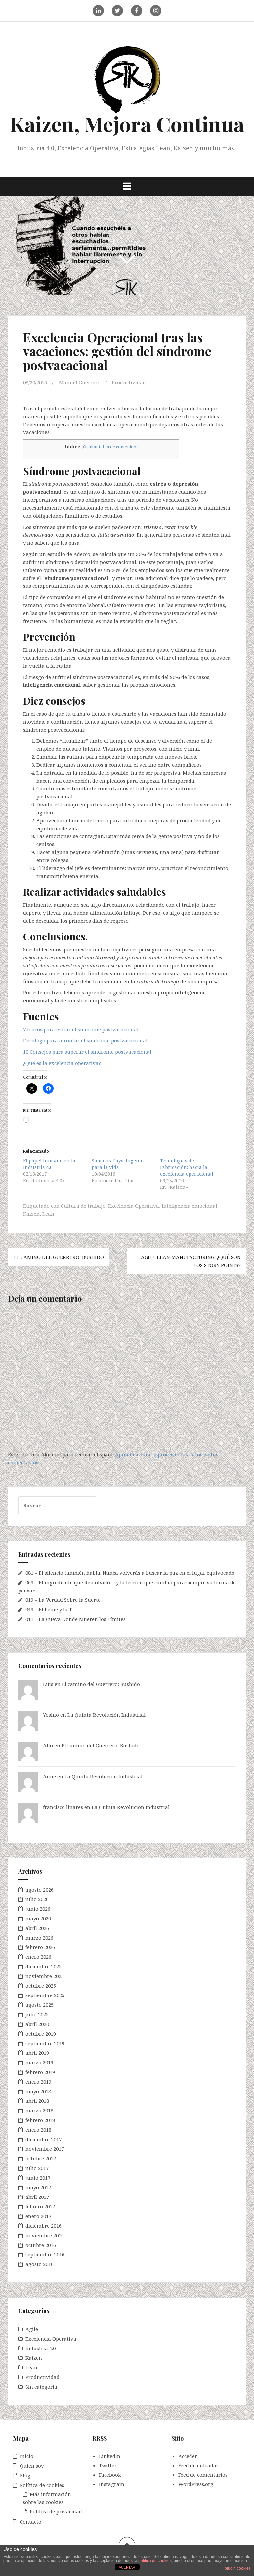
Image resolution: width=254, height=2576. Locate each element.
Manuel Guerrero (80, 382)
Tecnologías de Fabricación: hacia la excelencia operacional (187, 1167)
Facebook (110, 2475)
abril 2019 (37, 2053)
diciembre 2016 (43, 2226)
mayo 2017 (38, 2187)
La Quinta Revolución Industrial (106, 1715)
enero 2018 (38, 2130)
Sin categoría (41, 2387)
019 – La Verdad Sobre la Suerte (63, 1600)
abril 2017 (37, 2197)
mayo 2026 (38, 1918)
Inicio (27, 2456)
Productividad (129, 382)
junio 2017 (38, 2178)
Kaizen (31, 1214)
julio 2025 (37, 2014)
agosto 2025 (40, 2005)
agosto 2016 (40, 2264)
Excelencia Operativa (134, 1206)
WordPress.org (196, 2484)
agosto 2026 (40, 1890)
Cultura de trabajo (83, 1206)
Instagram (112, 2484)
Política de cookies (42, 2485)
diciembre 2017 (43, 2139)
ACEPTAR (127, 2567)
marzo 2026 (39, 1938)
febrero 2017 (40, 2206)
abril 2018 (37, 2101)
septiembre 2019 (45, 2043)
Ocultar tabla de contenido (110, 447)
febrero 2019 (40, 2072)
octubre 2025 (41, 1986)
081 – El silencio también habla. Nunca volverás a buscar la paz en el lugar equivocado (130, 1573)
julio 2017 (37, 2168)
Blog (25, 2475)
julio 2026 (37, 1899)
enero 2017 (38, 2216)
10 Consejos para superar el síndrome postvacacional (87, 1052)
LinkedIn (110, 2456)
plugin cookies (238, 2568)
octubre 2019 (41, 2034)
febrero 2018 (40, 2120)
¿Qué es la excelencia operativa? (62, 1063)
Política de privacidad (56, 2511)
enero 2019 (38, 2082)
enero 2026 (38, 1957)
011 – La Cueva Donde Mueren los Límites (76, 1619)
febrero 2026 (40, 1947)
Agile (32, 2329)
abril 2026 (37, 1928)
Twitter (108, 2465)
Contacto (31, 2522)
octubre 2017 (41, 2158)
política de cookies (155, 2561)
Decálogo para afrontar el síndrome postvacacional (85, 1040)
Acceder (188, 2456)
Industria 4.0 (41, 2348)
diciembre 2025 (43, 1966)
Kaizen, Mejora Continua (127, 124)
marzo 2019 (39, 2062)
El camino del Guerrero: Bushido (59, 1257)
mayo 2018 (38, 2091)
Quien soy (32, 2466)
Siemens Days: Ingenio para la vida (118, 1164)
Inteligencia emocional (190, 1206)
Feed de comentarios (203, 2475)
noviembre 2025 (45, 1976)
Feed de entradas (198, 2465)
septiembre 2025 (45, 1995)
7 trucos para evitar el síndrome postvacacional (81, 1029)
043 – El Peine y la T (49, 1609)
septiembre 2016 (45, 2254)
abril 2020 (37, 2024)
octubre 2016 (41, 2245)
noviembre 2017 (45, 2149)
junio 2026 (38, 1909)
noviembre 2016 (45, 2235)
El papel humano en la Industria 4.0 (49, 1164)
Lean (48, 1214)
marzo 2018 (39, 2110)
